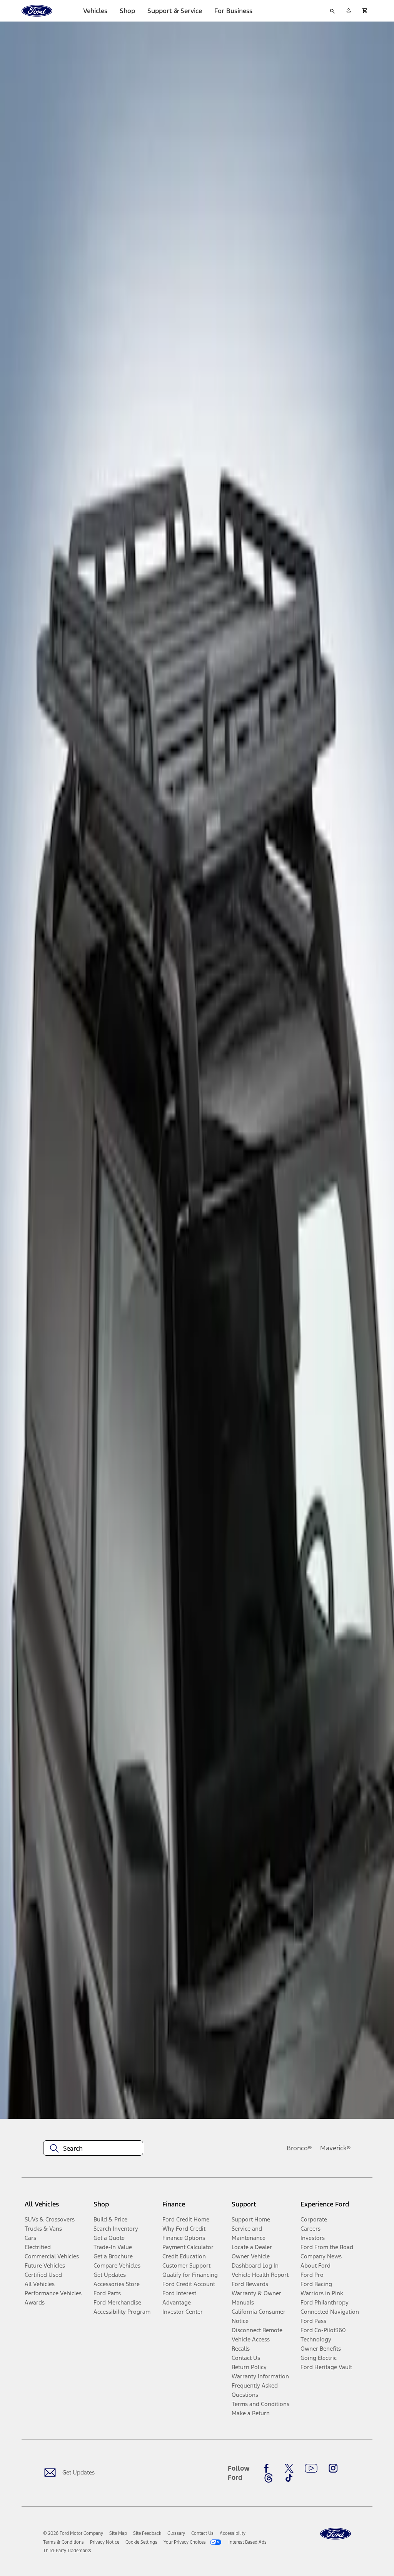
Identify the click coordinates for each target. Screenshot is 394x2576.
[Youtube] (311, 2468)
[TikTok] (289, 2478)
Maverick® (336, 2148)
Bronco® (299, 2148)
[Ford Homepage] (336, 2534)
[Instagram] (333, 2468)
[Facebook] (269, 2468)
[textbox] (93, 2148)
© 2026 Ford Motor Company (73, 2533)
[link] (118, 2533)
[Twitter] (289, 2468)
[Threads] (269, 2478)
